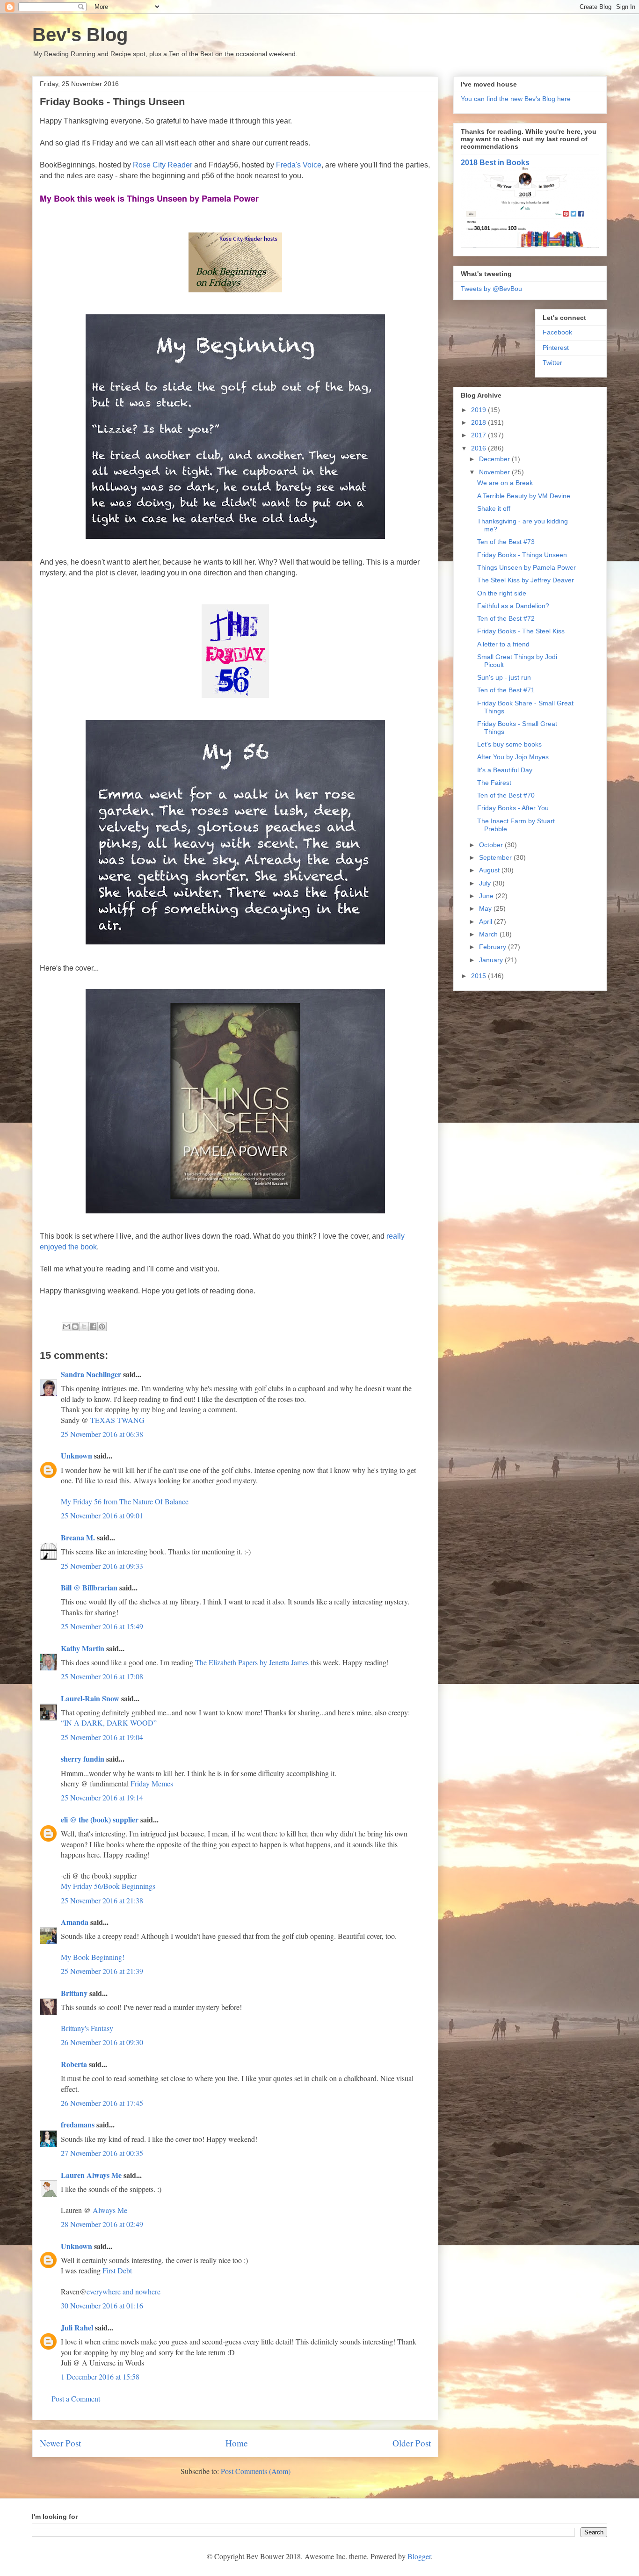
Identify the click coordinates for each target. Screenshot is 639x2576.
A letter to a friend (503, 644)
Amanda (75, 1922)
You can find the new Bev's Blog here (516, 99)
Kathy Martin (83, 1648)
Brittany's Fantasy (87, 2028)
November (495, 472)
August (490, 870)
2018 (479, 422)
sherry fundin (83, 1759)
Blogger (419, 2556)
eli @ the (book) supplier (100, 1819)
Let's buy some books (509, 744)
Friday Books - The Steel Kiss (521, 631)
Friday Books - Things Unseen (522, 555)
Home (237, 2443)
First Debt (117, 2270)
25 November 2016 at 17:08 (102, 1676)
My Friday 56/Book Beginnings (108, 1886)
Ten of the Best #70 (506, 795)
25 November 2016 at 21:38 (102, 1900)
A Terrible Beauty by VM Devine (524, 496)
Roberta (74, 2064)
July (486, 883)
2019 (479, 410)
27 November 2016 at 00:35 (102, 2153)
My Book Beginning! (93, 1957)
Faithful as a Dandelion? (513, 606)
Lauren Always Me (91, 2175)
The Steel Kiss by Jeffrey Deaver (526, 580)
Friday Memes (152, 1783)
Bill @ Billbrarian (89, 1587)
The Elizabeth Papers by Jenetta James (252, 1662)
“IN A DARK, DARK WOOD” (109, 1723)
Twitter (552, 363)
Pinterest (556, 348)
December (495, 459)
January (492, 960)
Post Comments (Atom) (256, 2471)
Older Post (412, 2443)
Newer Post (60, 2443)
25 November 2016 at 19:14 (102, 1797)
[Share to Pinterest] (102, 1327)
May (486, 908)
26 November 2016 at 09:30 (102, 2042)
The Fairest (494, 783)
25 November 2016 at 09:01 (102, 1515)
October (492, 845)
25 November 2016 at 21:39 (102, 1971)
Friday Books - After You (513, 808)
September (496, 857)
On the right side (502, 593)
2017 (479, 435)
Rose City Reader (163, 165)
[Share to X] (84, 1327)
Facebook (557, 332)
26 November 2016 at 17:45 (102, 2103)
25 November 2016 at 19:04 (102, 1737)
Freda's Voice (299, 165)
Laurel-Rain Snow (90, 1698)
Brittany (74, 1993)
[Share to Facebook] (93, 1327)
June (487, 896)
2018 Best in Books (495, 162)
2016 (479, 448)
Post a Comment (76, 2398)
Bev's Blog (80, 35)
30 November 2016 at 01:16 (102, 2305)
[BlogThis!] (75, 1327)
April (487, 922)
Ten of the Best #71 (506, 690)
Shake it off (494, 508)
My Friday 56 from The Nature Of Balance (125, 1501)
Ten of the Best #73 (506, 542)
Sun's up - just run (504, 677)
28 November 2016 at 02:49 (102, 2224)
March (489, 934)
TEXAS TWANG (117, 1420)
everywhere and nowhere (123, 2291)
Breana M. (78, 1537)
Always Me (110, 2210)
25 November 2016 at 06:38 (102, 1434)
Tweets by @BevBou (491, 289)
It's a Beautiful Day (505, 770)
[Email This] (66, 1327)
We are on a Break (505, 483)
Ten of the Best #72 (506, 618)
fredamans (78, 2124)
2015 (479, 976)
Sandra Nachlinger (91, 1374)
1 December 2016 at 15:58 (100, 2376)
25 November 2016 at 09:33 (102, 1566)
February (494, 947)
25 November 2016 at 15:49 (102, 1626)
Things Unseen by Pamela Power (526, 567)
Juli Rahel (77, 2327)
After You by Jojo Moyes (513, 757)
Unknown (76, 1455)
